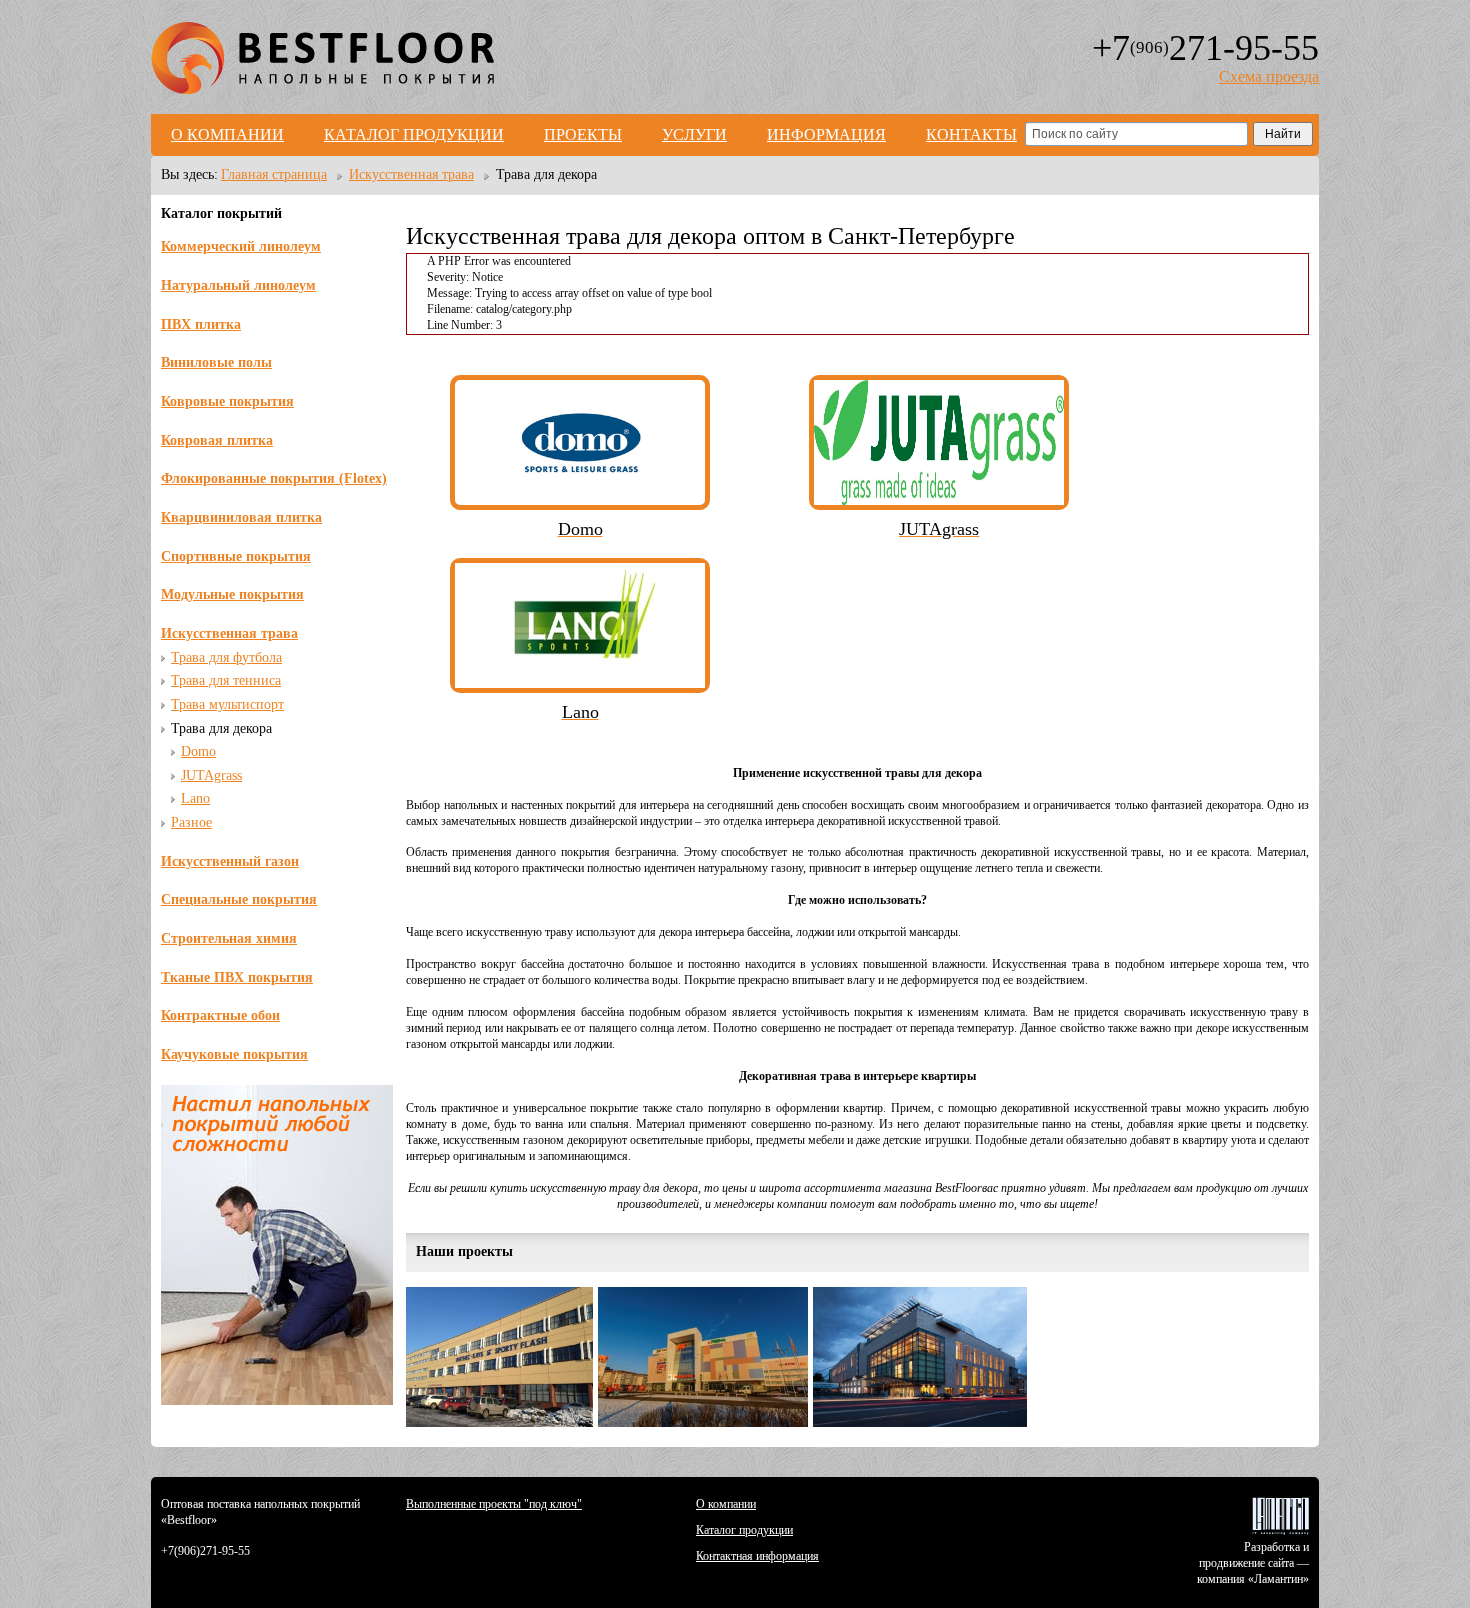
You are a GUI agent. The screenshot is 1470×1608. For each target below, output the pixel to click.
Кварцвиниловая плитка (241, 517)
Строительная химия (229, 938)
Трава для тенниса (226, 680)
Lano (195, 798)
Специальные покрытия (239, 899)
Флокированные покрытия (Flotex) (274, 478)
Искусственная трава (229, 633)
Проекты (583, 134)
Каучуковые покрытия (234, 1054)
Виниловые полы (216, 362)
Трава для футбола (226, 657)
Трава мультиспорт (227, 704)
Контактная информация (757, 1556)
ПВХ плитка (201, 324)
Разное (191, 822)
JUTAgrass (211, 775)
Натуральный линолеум (238, 285)
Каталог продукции (414, 134)
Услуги (694, 134)
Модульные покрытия (232, 594)
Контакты (971, 134)
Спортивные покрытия (236, 556)
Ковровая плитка (217, 440)
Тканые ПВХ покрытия (237, 977)
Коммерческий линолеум (241, 246)
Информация (826, 134)
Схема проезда (1269, 76)
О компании (227, 134)
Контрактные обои (220, 1015)
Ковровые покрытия (227, 401)
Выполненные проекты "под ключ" (494, 1504)
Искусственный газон (230, 861)
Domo (198, 751)
